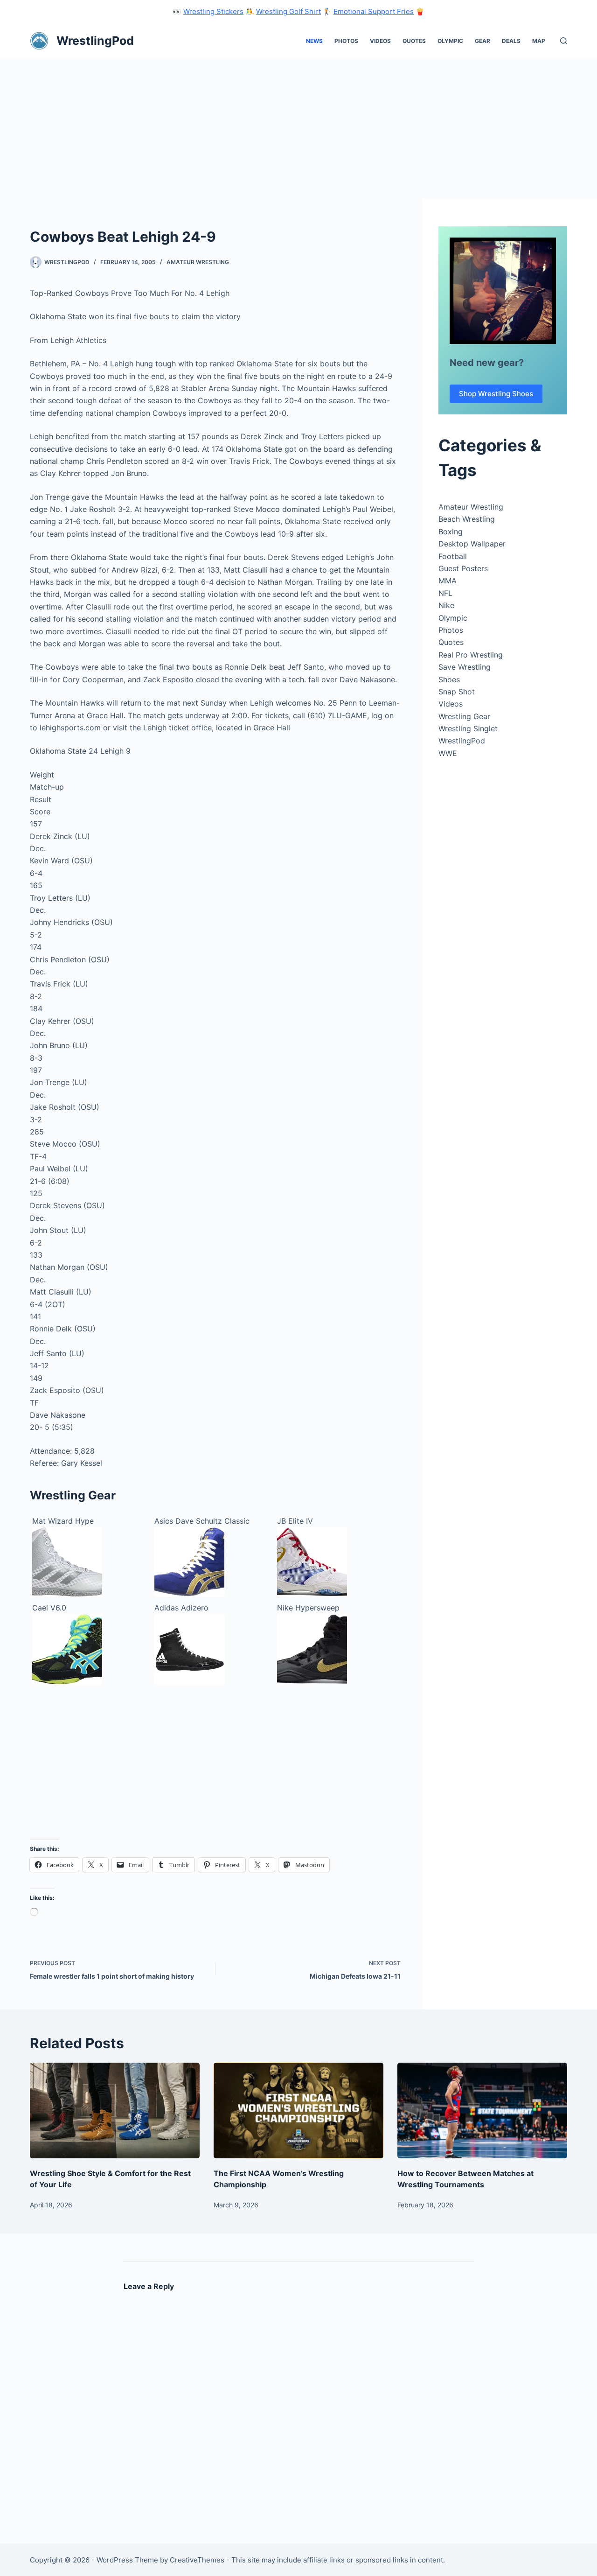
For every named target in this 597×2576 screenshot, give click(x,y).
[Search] (564, 41)
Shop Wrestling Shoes (496, 394)
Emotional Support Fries (374, 11)
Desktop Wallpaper (472, 544)
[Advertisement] (298, 128)
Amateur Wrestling (198, 262)
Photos (346, 41)
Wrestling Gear (464, 716)
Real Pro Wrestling (471, 655)
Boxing (451, 532)
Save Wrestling (465, 667)
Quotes (414, 41)
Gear (482, 41)
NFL (445, 593)
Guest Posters (463, 568)
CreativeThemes (197, 2560)
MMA (448, 581)
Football (453, 556)
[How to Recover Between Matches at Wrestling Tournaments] (482, 2110)
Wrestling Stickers (213, 11)
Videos (380, 41)
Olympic (450, 41)
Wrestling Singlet (468, 728)
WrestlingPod (95, 41)
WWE (448, 753)
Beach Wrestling (467, 519)
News (314, 41)
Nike (446, 605)
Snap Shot (457, 692)
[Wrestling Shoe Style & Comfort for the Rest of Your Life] (115, 2110)
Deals (511, 41)
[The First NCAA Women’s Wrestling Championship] (298, 2110)
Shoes (449, 679)
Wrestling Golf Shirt (288, 11)
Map (539, 41)
